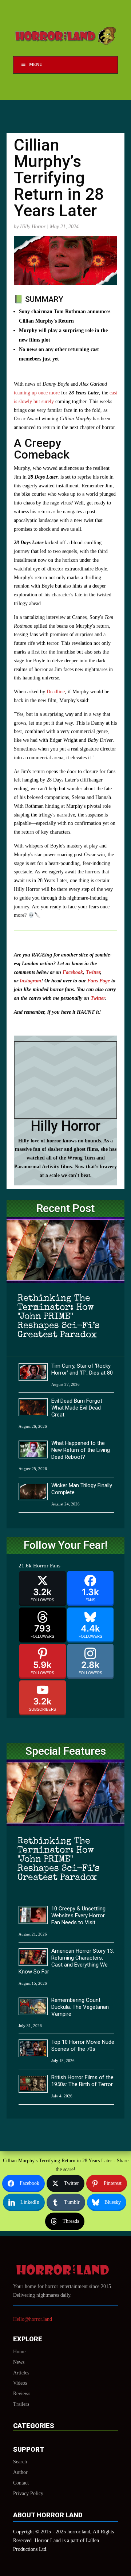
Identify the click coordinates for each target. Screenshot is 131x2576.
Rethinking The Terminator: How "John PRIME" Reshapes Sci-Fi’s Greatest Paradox (59, 1317)
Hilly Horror (33, 227)
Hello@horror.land (33, 2319)
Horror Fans (47, 1566)
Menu (36, 65)
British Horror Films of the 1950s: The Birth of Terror (82, 2081)
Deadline (56, 692)
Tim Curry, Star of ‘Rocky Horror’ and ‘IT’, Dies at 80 (82, 1369)
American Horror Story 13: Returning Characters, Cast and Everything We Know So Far (66, 1961)
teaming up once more (37, 393)
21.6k (25, 1566)
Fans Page (98, 981)
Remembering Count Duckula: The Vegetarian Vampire (80, 2007)
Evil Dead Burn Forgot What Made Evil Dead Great (77, 1408)
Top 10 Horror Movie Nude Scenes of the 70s (83, 2045)
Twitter (93, 972)
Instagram (30, 981)
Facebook (73, 972)
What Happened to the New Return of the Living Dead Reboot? (81, 1450)
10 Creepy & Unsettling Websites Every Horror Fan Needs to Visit (78, 1916)
